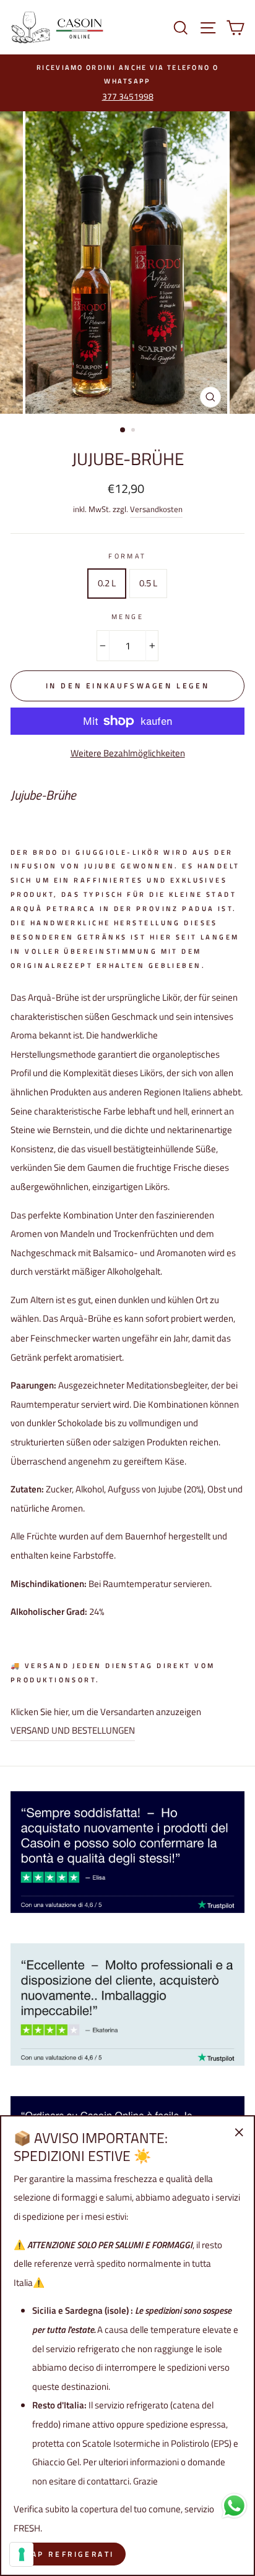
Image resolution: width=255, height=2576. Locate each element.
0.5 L (148, 583)
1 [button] (123, 430)
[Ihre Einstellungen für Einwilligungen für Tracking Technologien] (22, 2554)
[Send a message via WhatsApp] (234, 2506)
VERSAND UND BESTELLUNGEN (73, 1730)
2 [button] (134, 431)
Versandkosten (156, 509)
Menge (127, 616)
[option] (127, 83)
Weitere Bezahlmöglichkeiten (128, 753)
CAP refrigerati (70, 2554)
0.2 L (107, 583)
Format (127, 556)
